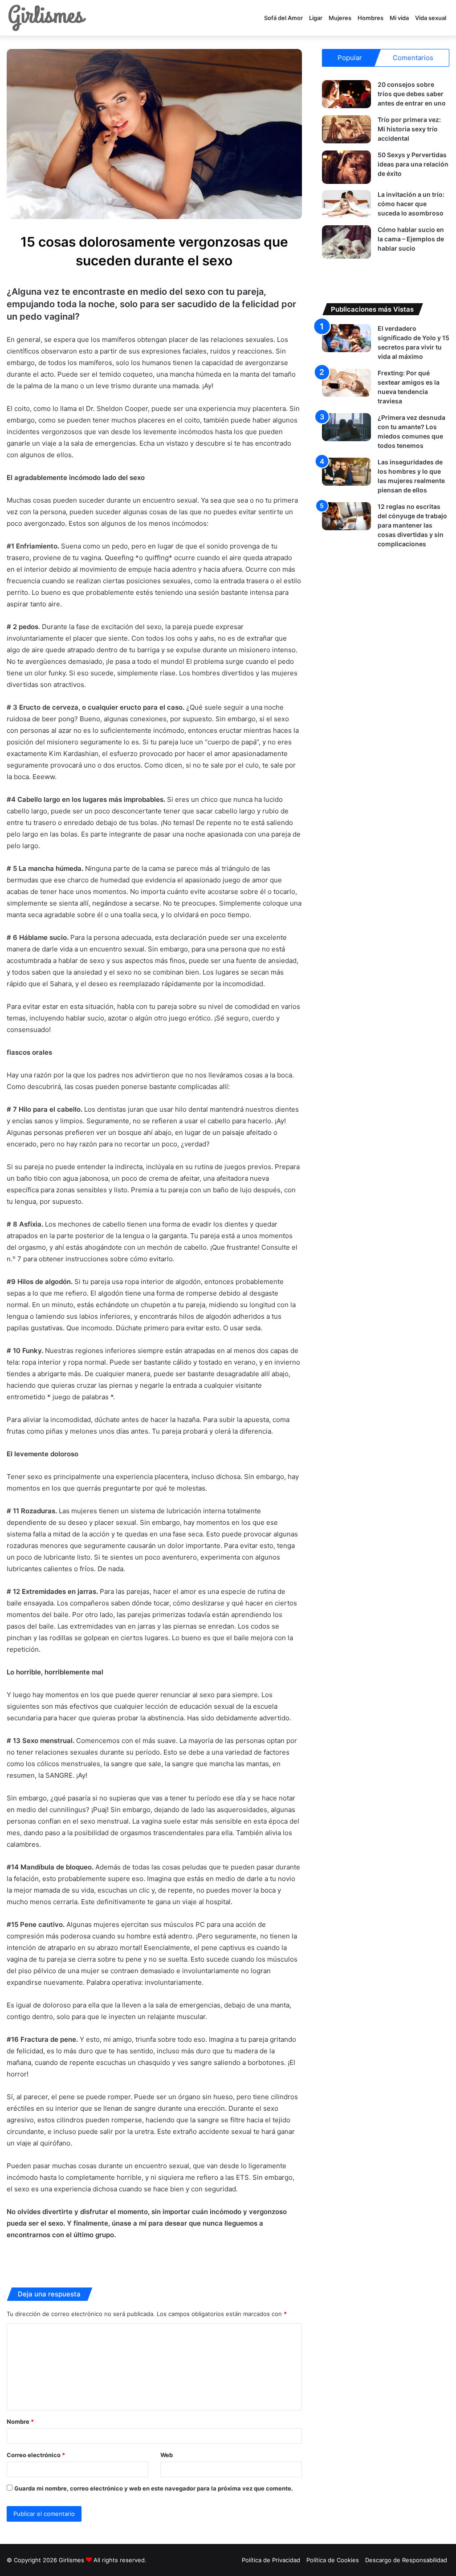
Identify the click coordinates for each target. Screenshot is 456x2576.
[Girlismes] (47, 18)
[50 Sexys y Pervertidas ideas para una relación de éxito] (346, 167)
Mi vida (399, 18)
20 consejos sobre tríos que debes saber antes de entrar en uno (412, 94)
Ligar (316, 18)
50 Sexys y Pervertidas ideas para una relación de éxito (413, 164)
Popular (350, 58)
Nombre (20, 2422)
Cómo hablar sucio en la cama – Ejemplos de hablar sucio (411, 239)
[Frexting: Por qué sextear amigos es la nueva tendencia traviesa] (346, 383)
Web (167, 2455)
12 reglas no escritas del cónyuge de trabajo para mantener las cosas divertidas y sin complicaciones (412, 525)
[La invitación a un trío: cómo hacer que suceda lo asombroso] (346, 204)
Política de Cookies (333, 2560)
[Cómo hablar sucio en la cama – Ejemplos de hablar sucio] (346, 242)
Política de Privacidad (271, 2560)
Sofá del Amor (283, 18)
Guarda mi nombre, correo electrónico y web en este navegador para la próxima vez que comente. (154, 2488)
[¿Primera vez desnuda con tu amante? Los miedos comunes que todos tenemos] (346, 427)
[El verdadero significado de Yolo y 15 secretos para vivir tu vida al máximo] (346, 338)
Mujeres (340, 18)
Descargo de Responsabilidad (406, 2560)
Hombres (370, 18)
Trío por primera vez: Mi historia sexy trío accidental (409, 129)
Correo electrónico (36, 2455)
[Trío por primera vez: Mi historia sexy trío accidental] (346, 129)
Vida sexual (431, 18)
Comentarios (413, 58)
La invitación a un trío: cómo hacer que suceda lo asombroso (411, 204)
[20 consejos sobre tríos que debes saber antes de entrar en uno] (346, 94)
